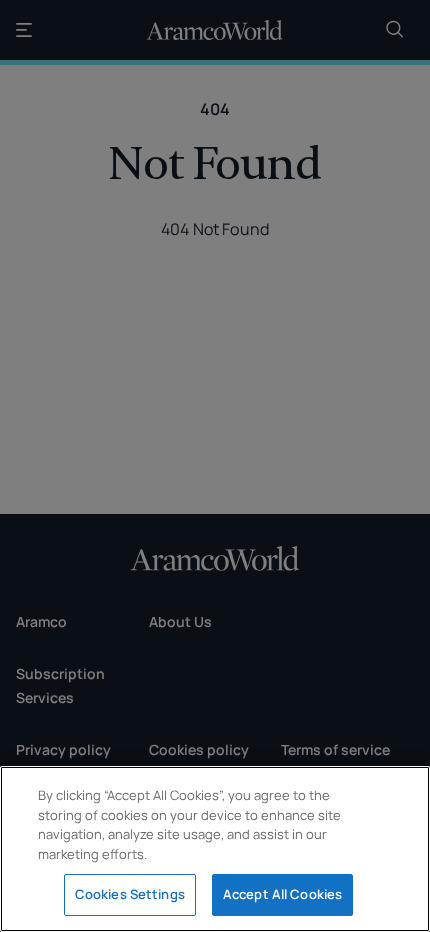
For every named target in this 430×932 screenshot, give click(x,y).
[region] (215, 849)
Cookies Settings (130, 894)
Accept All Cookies (282, 894)
